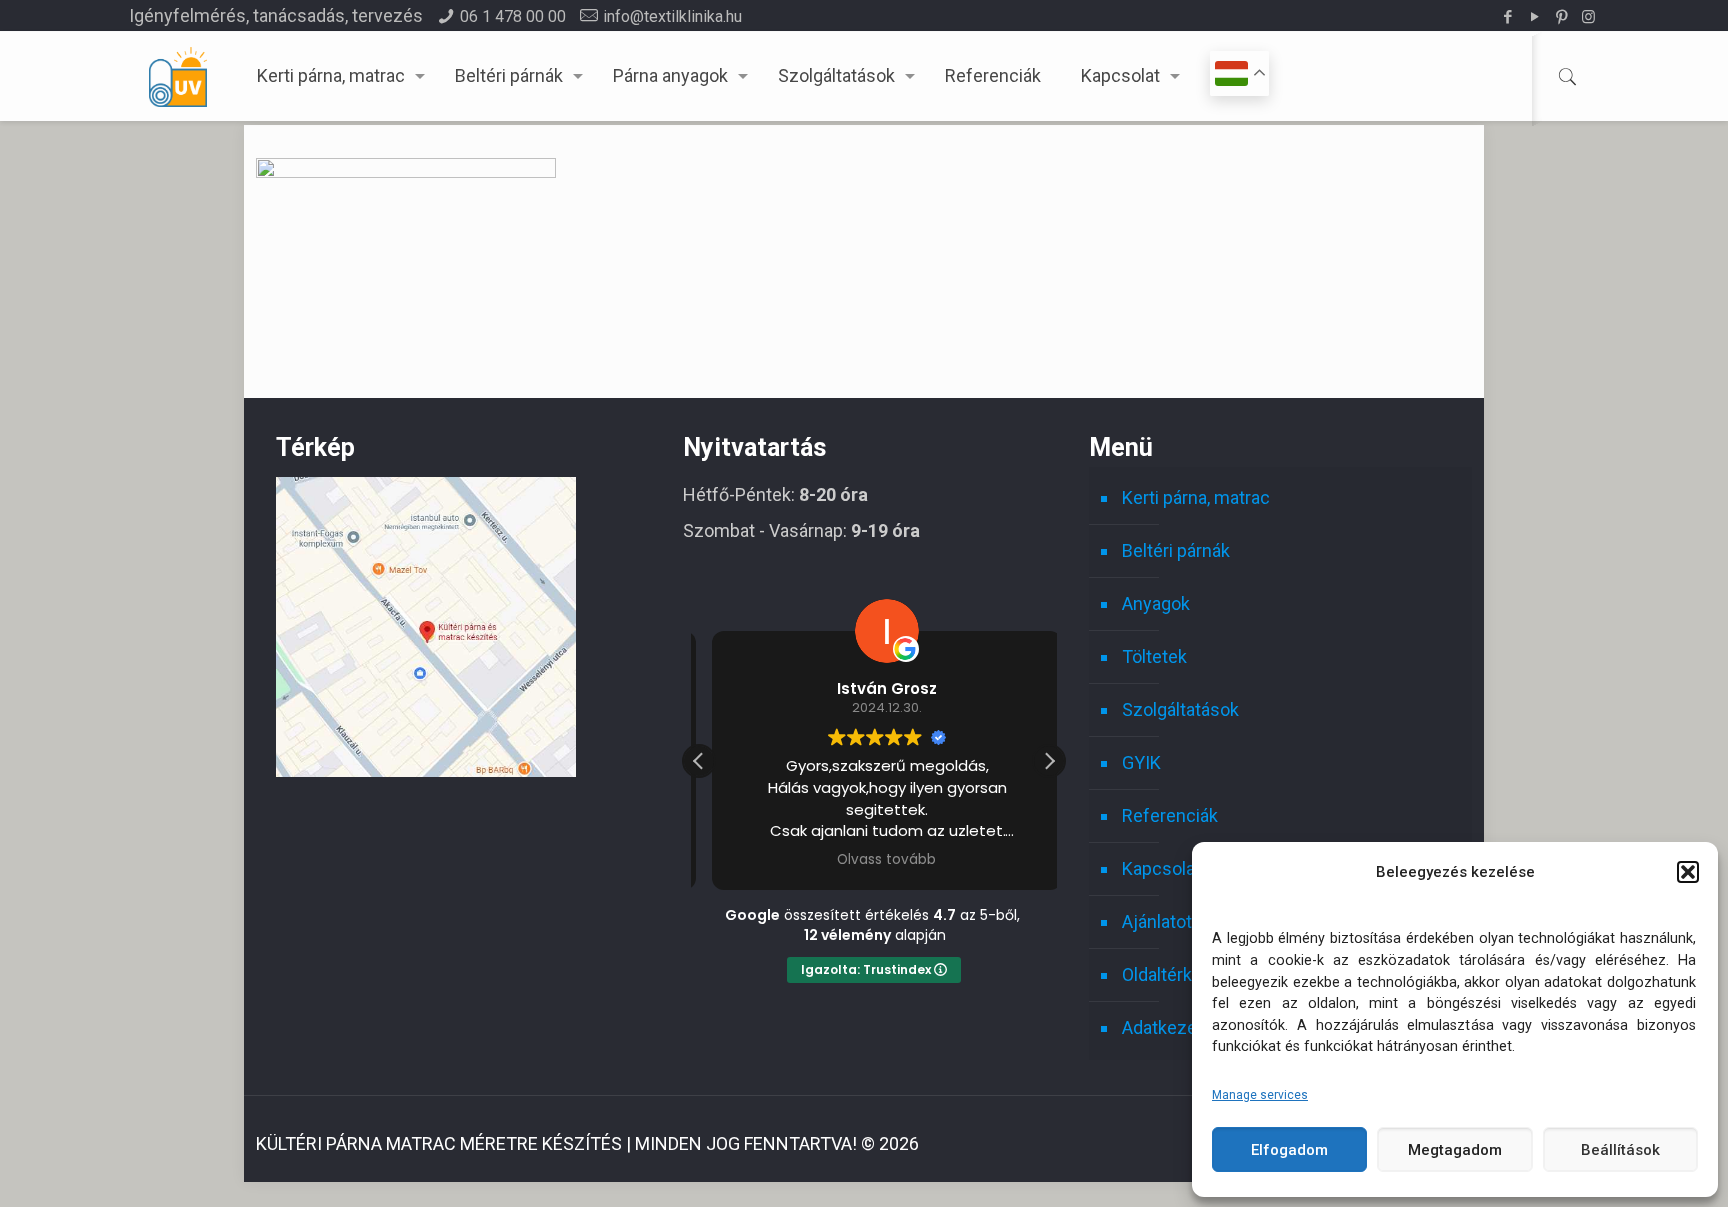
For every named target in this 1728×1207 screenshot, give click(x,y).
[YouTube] (1534, 17)
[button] (1688, 872)
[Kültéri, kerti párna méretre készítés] (178, 76)
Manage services (1260, 1095)
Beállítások (1620, 1150)
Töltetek (1154, 656)
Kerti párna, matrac (1196, 497)
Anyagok (1156, 603)
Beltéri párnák (1176, 550)
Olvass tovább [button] (873, 860)
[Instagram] (1588, 17)
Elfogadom (1289, 1150)
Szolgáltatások (1180, 709)
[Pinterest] (1561, 17)
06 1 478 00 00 (513, 16)
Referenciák (1170, 815)
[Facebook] (1507, 17)
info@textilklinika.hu (672, 16)
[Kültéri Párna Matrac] (426, 770)
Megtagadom (1455, 1150)
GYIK (1141, 762)
